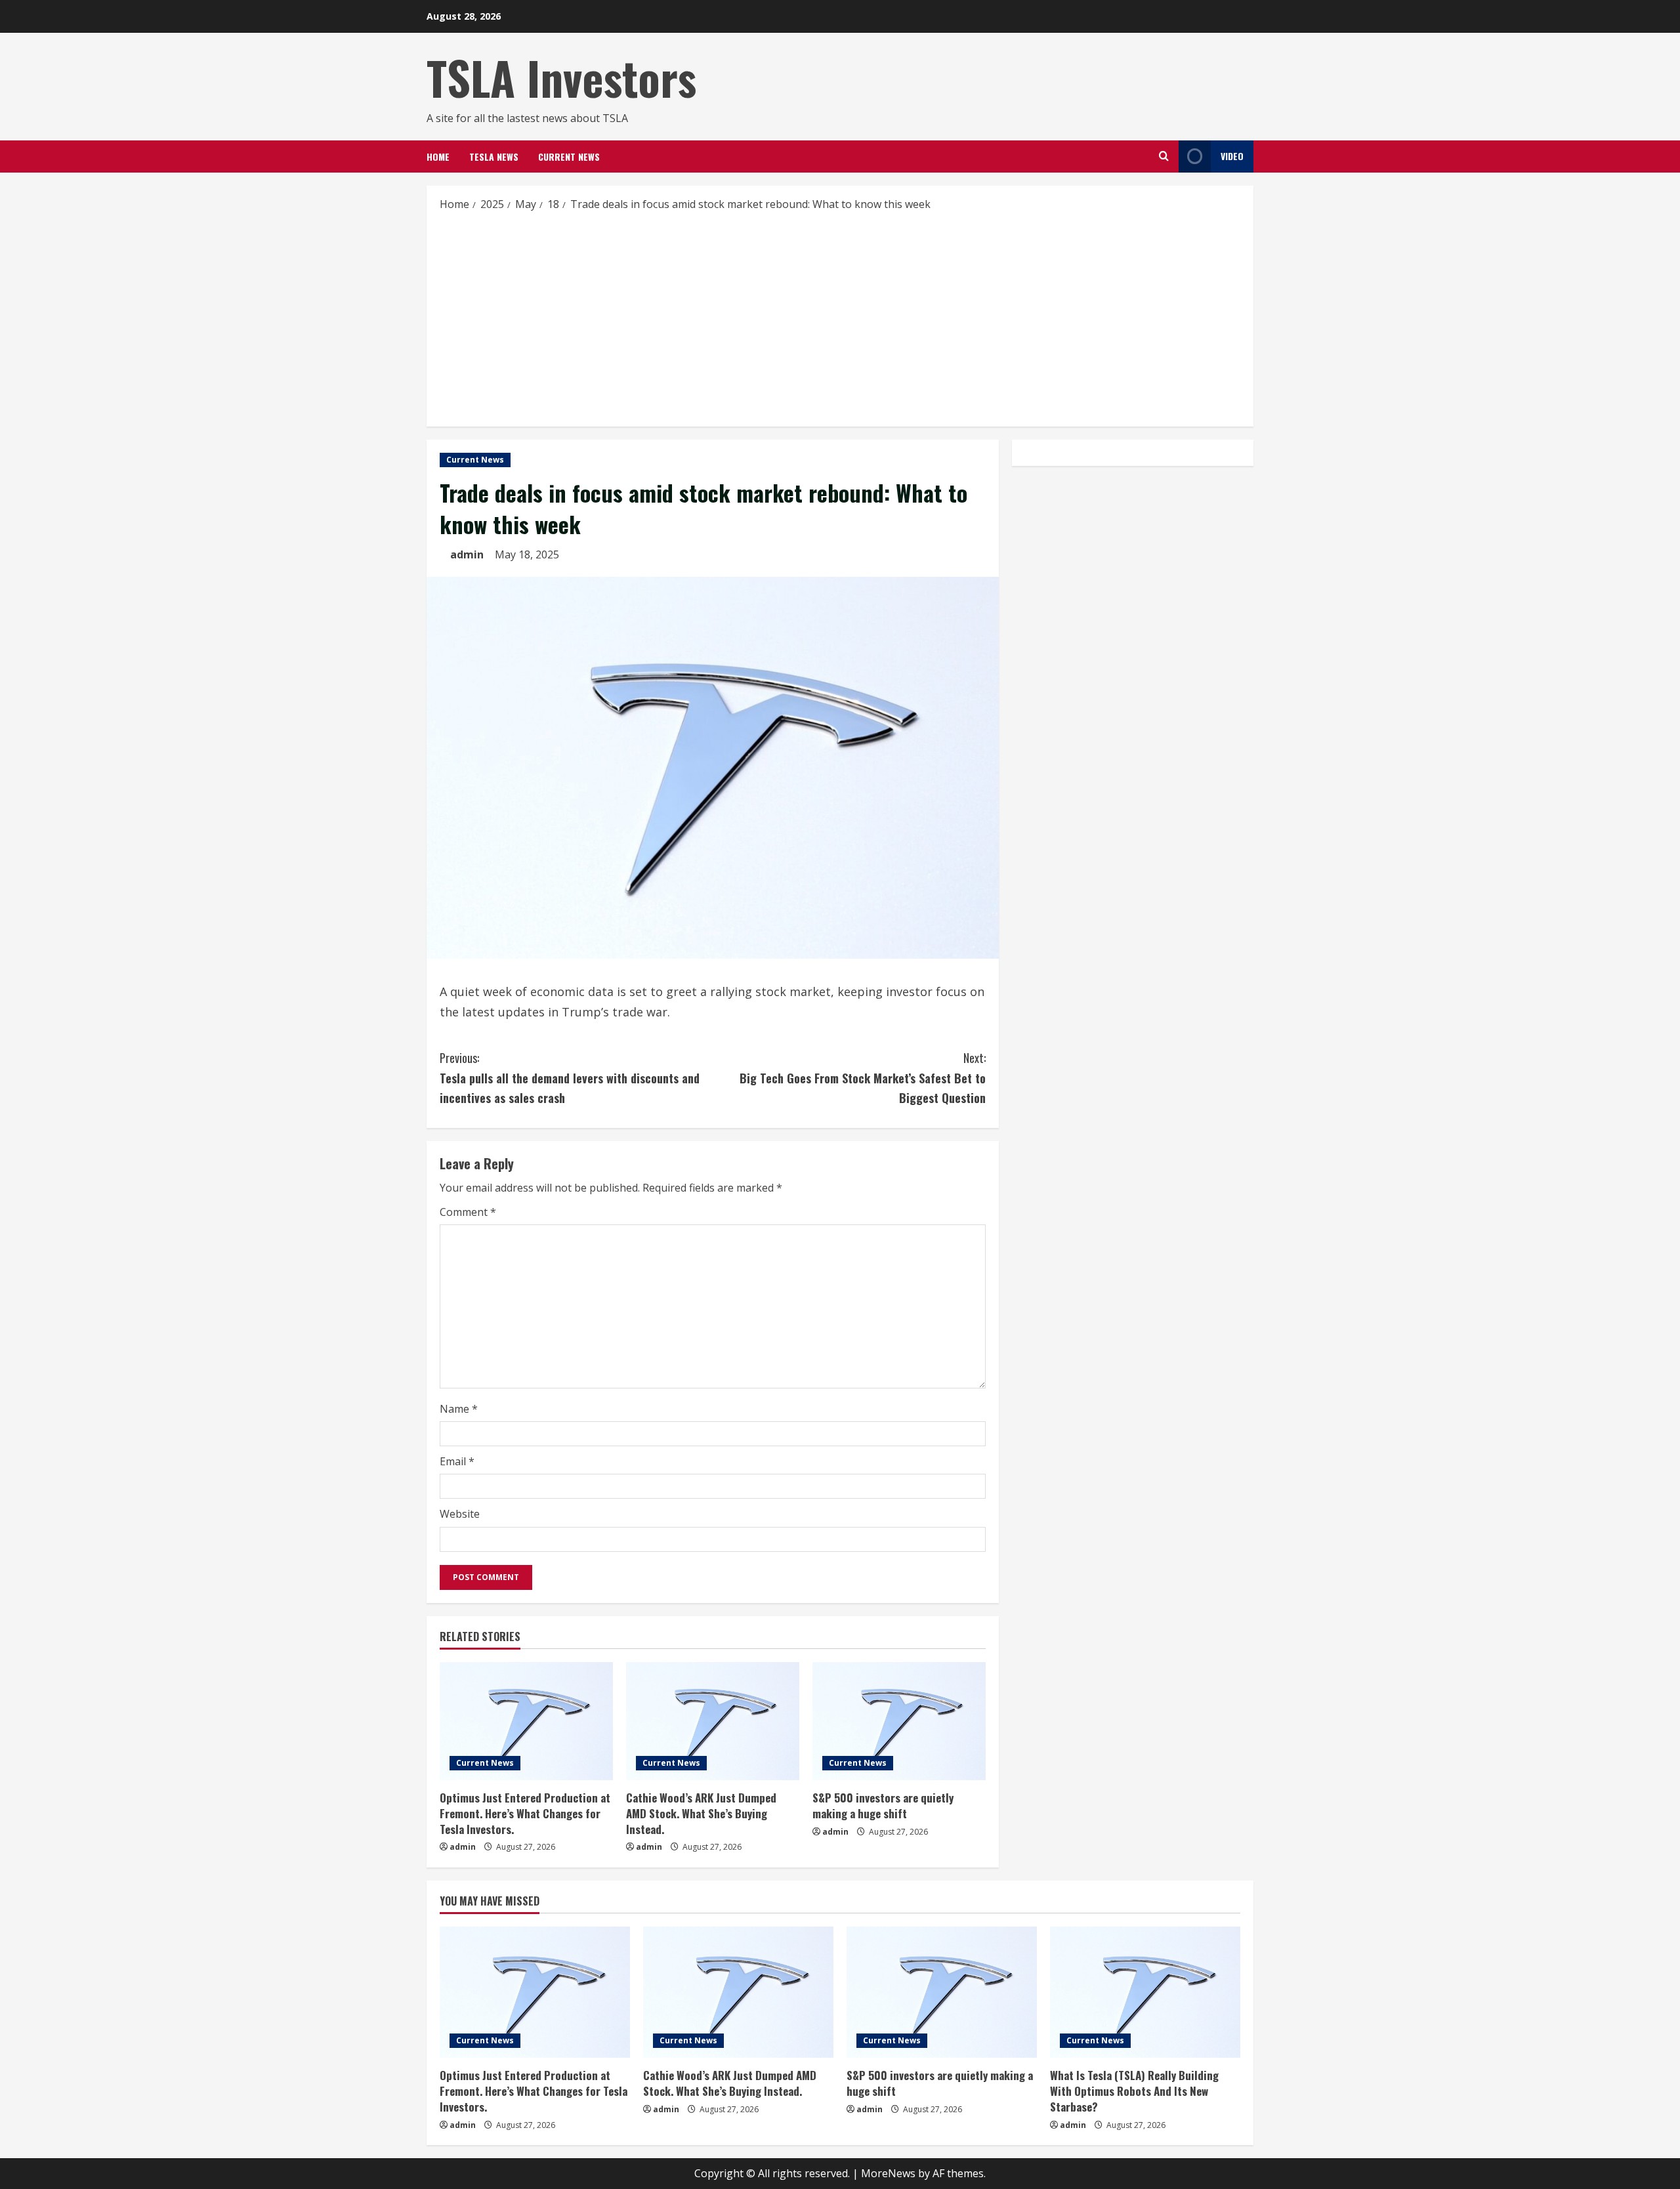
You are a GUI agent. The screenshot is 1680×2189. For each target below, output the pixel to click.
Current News (569, 156)
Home (438, 156)
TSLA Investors (561, 77)
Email (457, 1461)
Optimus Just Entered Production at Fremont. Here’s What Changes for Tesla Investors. (525, 1813)
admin (467, 554)
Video (1232, 156)
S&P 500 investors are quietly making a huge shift (883, 1805)
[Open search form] (1164, 156)
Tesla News (494, 156)
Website (460, 1514)
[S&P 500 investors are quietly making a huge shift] (899, 1721)
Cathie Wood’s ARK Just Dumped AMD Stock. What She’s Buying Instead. (701, 1813)
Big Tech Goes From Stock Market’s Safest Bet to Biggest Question (863, 1078)
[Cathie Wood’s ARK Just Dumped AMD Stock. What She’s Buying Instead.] (713, 1721)
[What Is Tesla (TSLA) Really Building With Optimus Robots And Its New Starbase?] (1145, 1992)
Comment (468, 1212)
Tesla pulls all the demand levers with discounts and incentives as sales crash (570, 1078)
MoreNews (888, 2173)
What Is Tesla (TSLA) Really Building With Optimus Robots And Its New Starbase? (1134, 2091)
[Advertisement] (840, 318)
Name (459, 1409)
